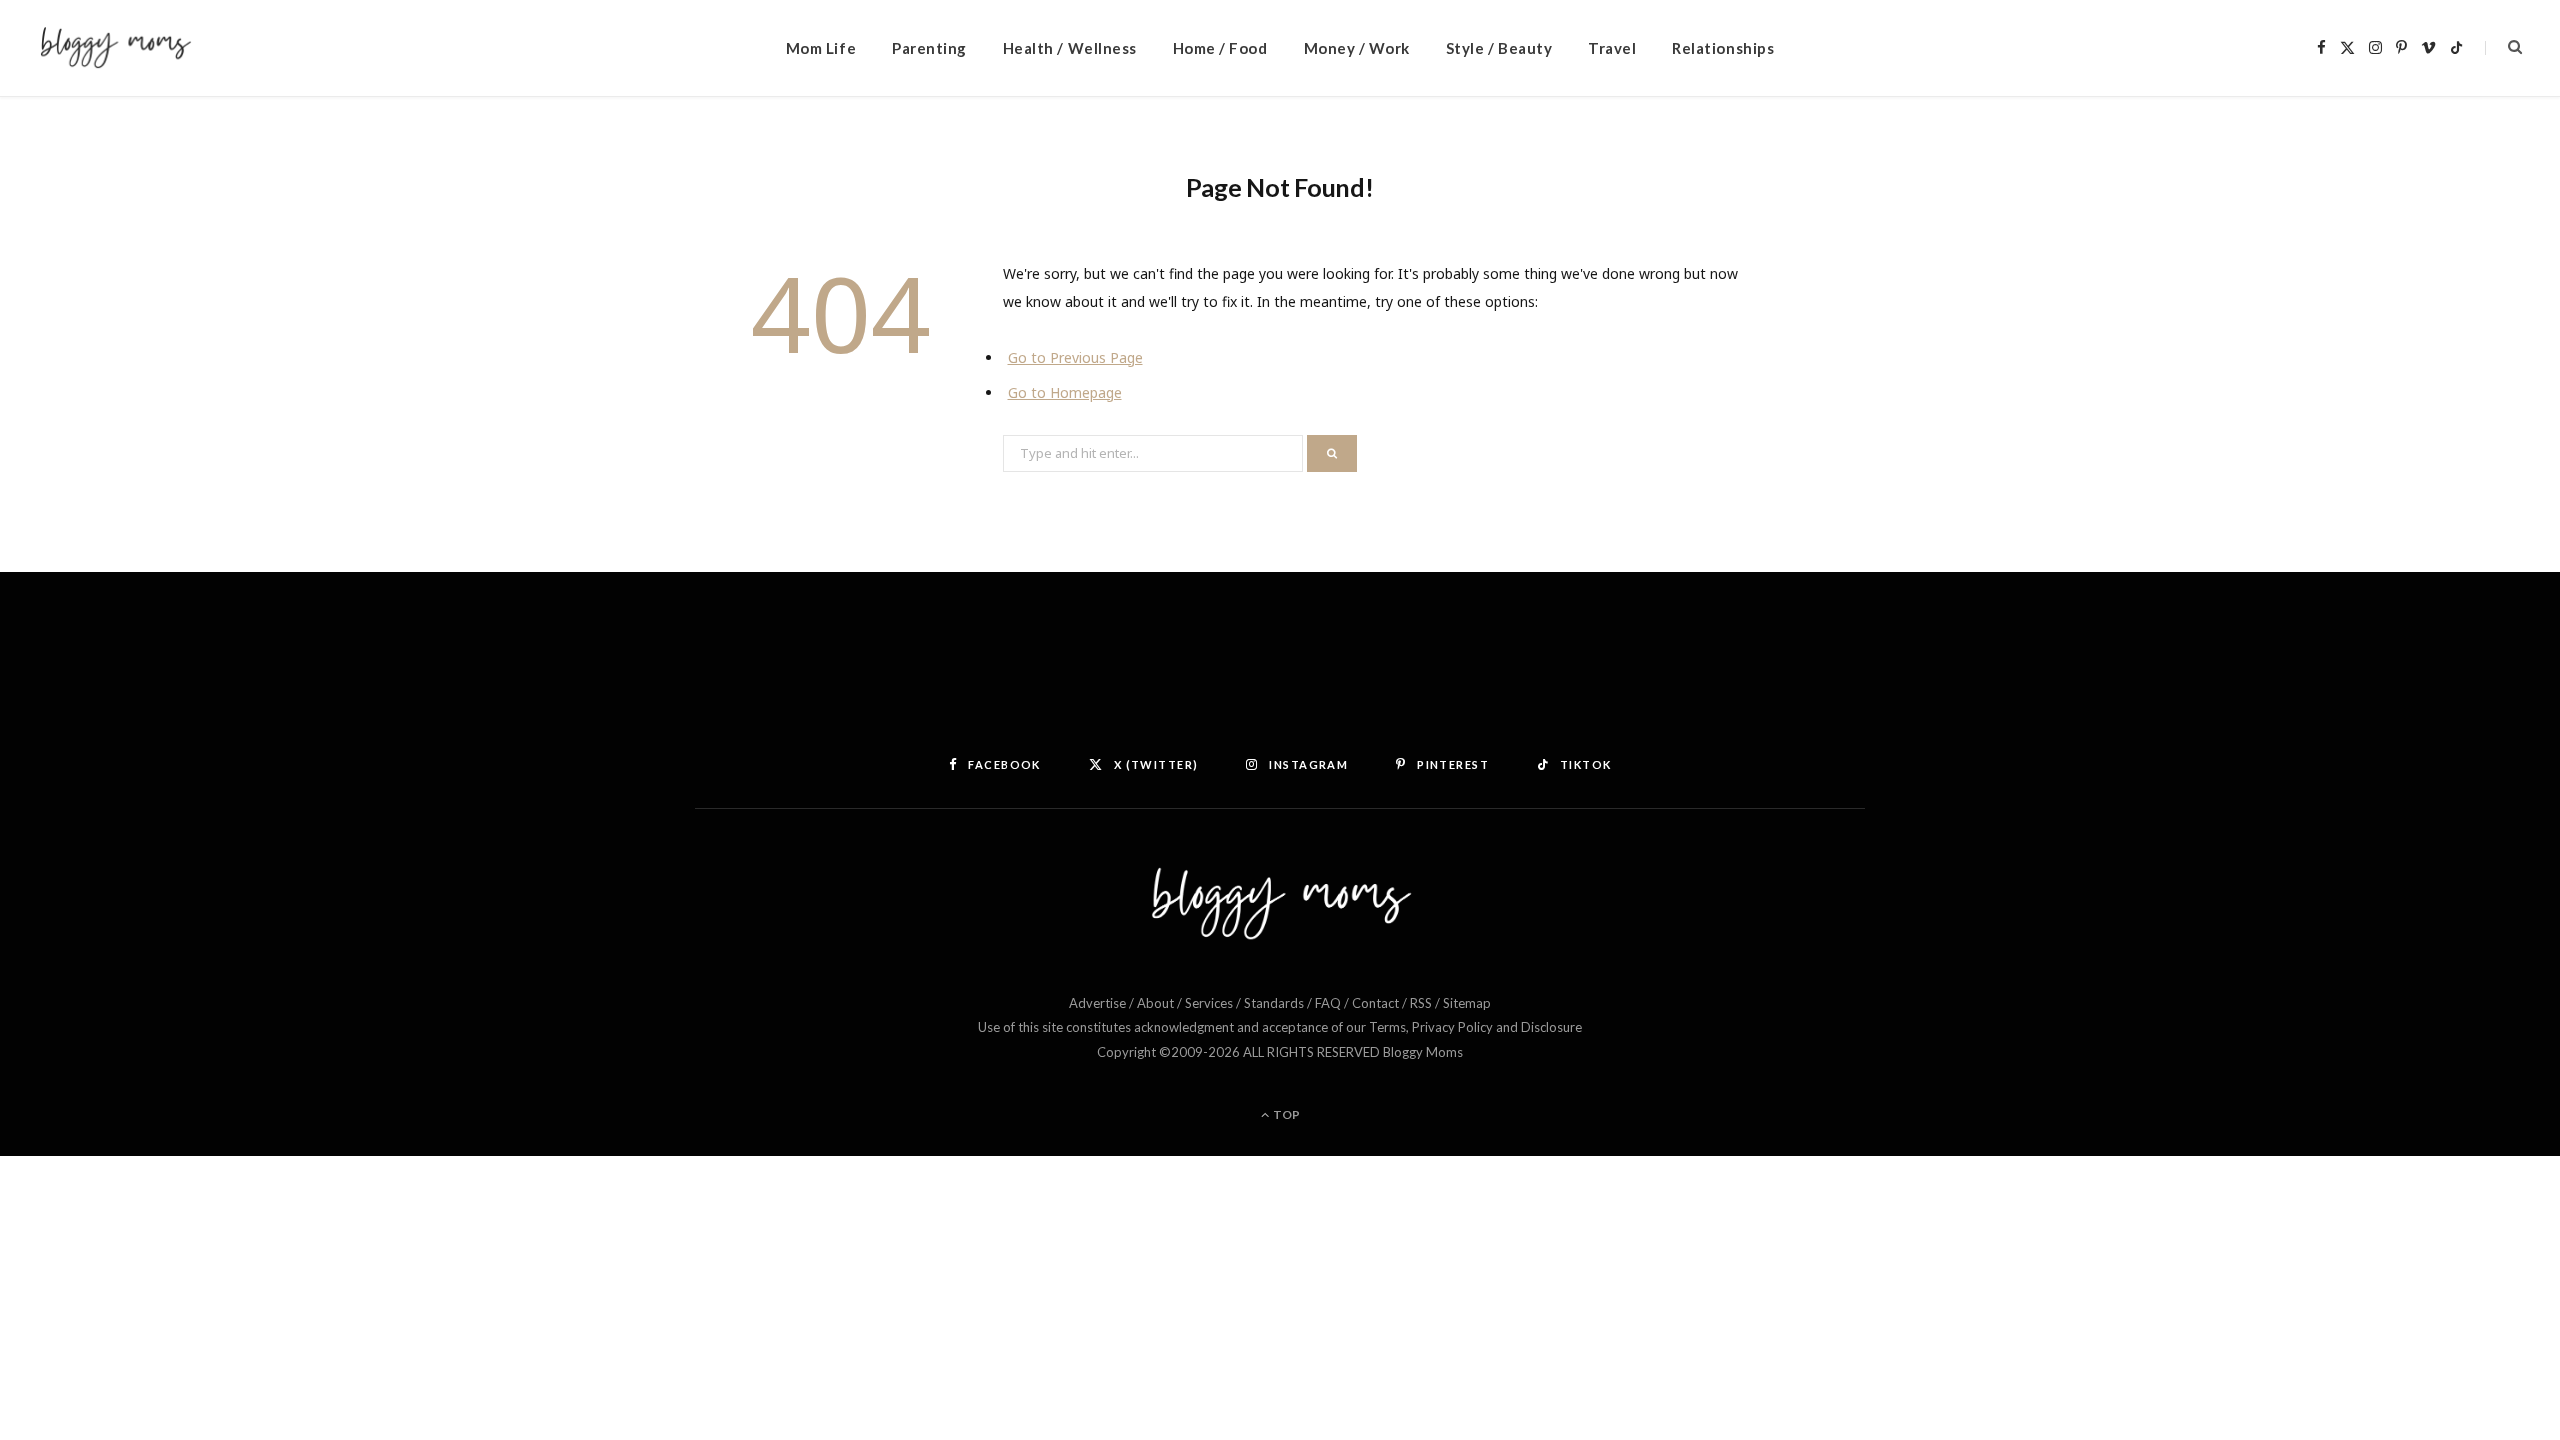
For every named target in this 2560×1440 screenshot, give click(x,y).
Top (1285, 1114)
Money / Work (1357, 48)
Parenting (929, 48)
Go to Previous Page (1075, 357)
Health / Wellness (1070, 48)
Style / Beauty (1499, 48)
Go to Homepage (1065, 392)
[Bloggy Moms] (115, 48)
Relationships (1723, 48)
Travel (1612, 48)
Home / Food (1220, 48)
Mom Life (821, 48)
